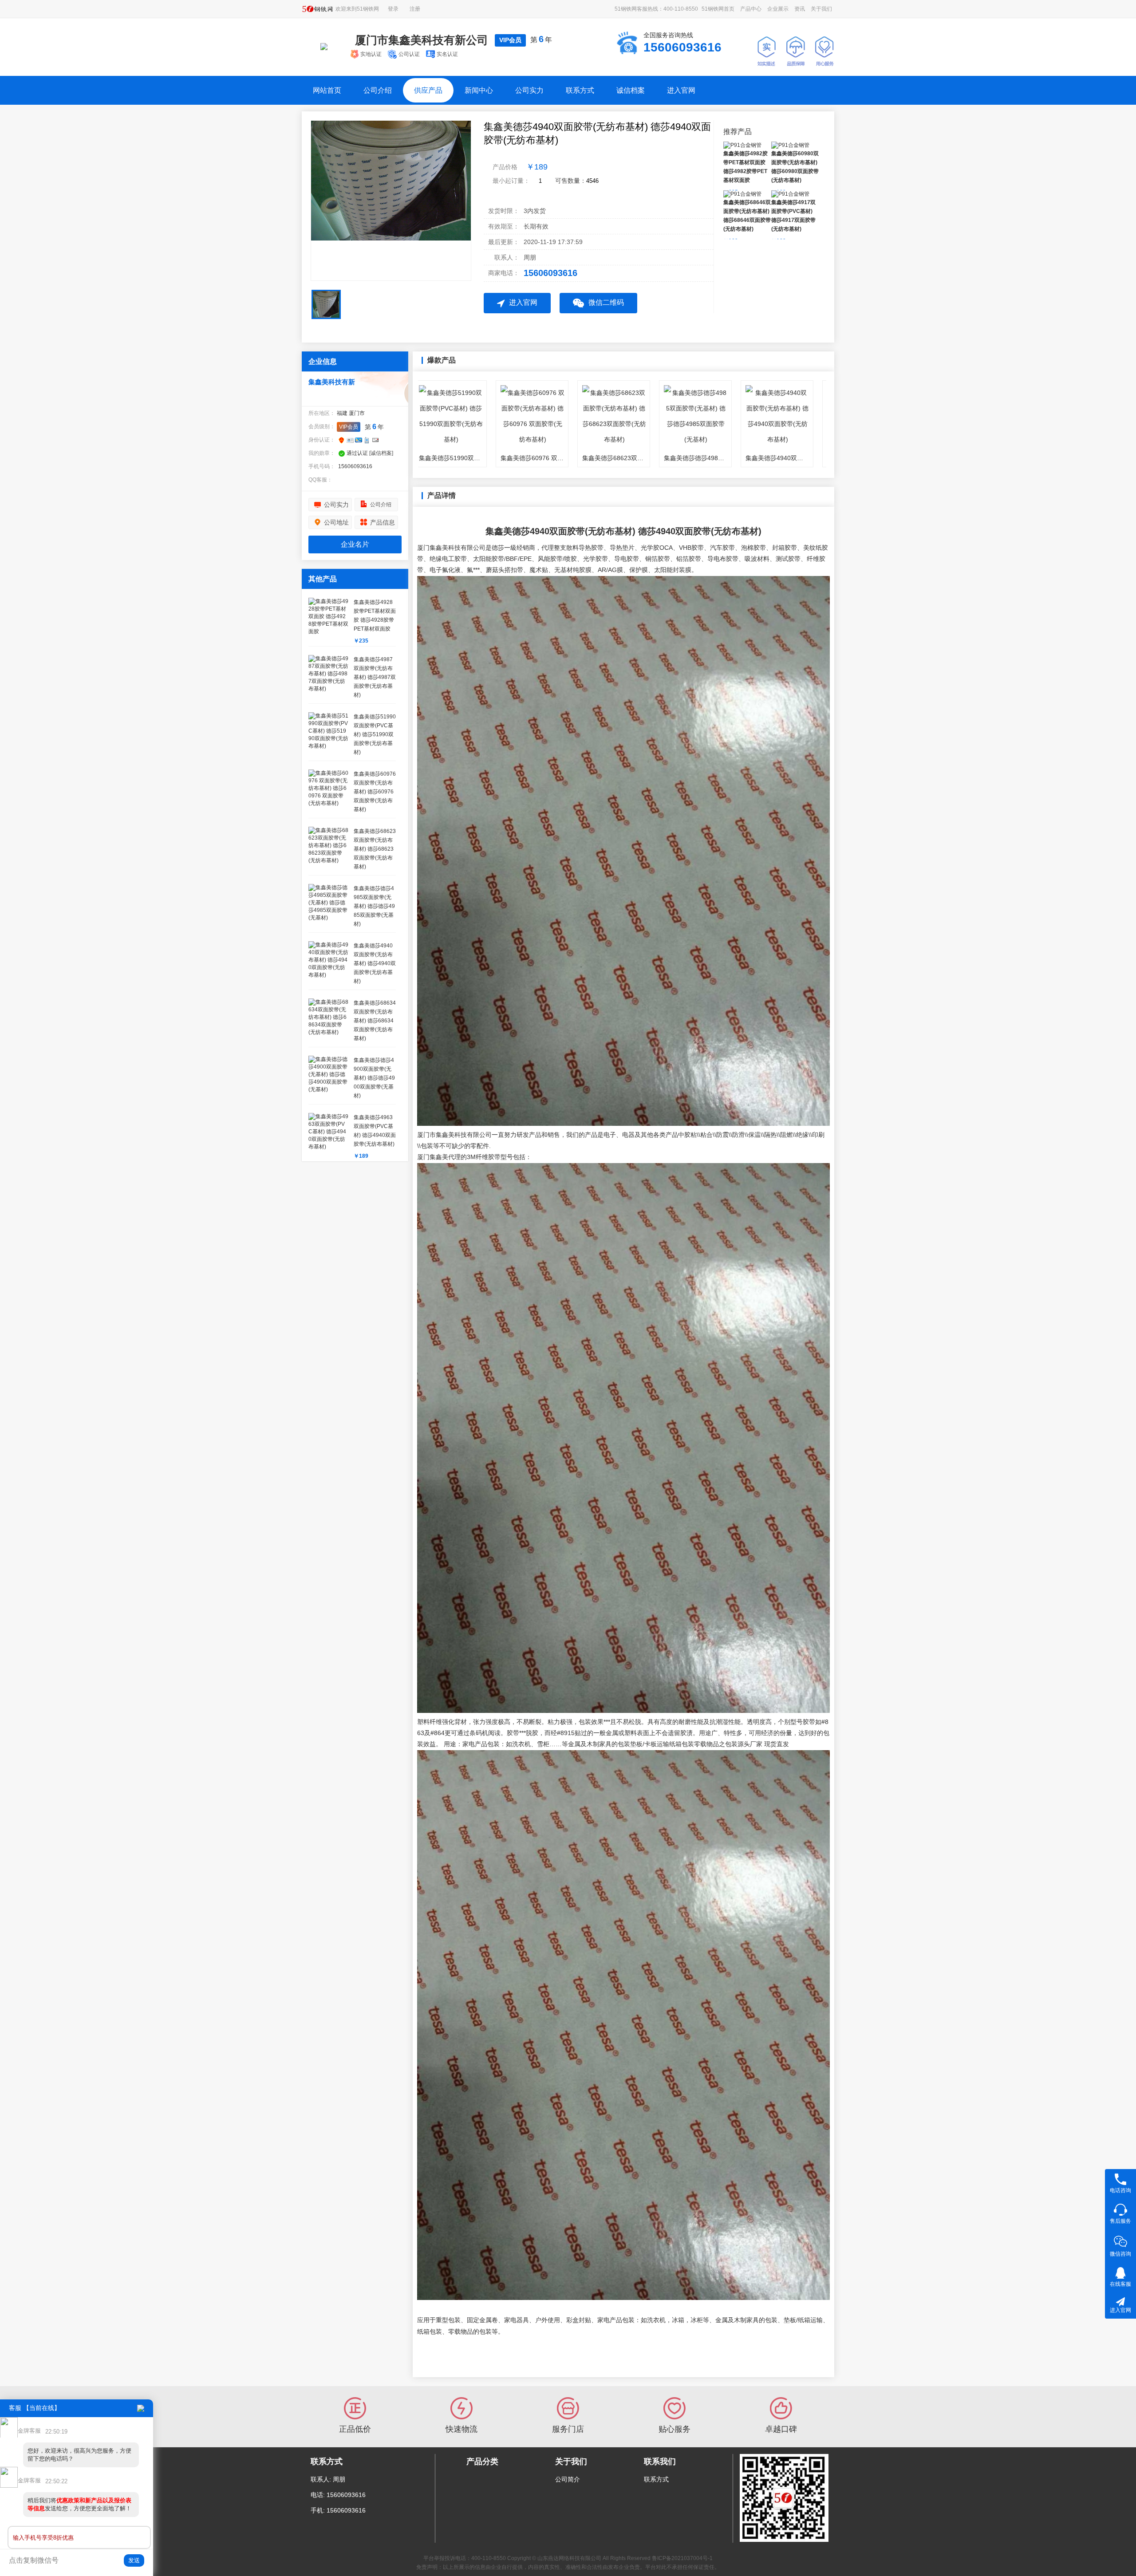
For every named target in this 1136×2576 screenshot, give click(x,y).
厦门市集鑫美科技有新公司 (422, 40)
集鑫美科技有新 (332, 382)
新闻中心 (479, 90)
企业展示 (778, 9)
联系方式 (580, 90)
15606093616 (550, 273)
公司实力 (529, 90)
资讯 (800, 9)
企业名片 (355, 544)
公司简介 (568, 2479)
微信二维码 (606, 302)
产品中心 (751, 9)
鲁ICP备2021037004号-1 (682, 2558)
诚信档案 (631, 90)
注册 (415, 9)
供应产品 (428, 90)
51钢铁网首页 (718, 9)
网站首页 (327, 90)
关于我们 (821, 9)
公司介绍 (378, 90)
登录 (393, 9)
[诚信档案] (381, 453)
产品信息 (383, 522)
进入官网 (681, 90)
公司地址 (336, 522)
